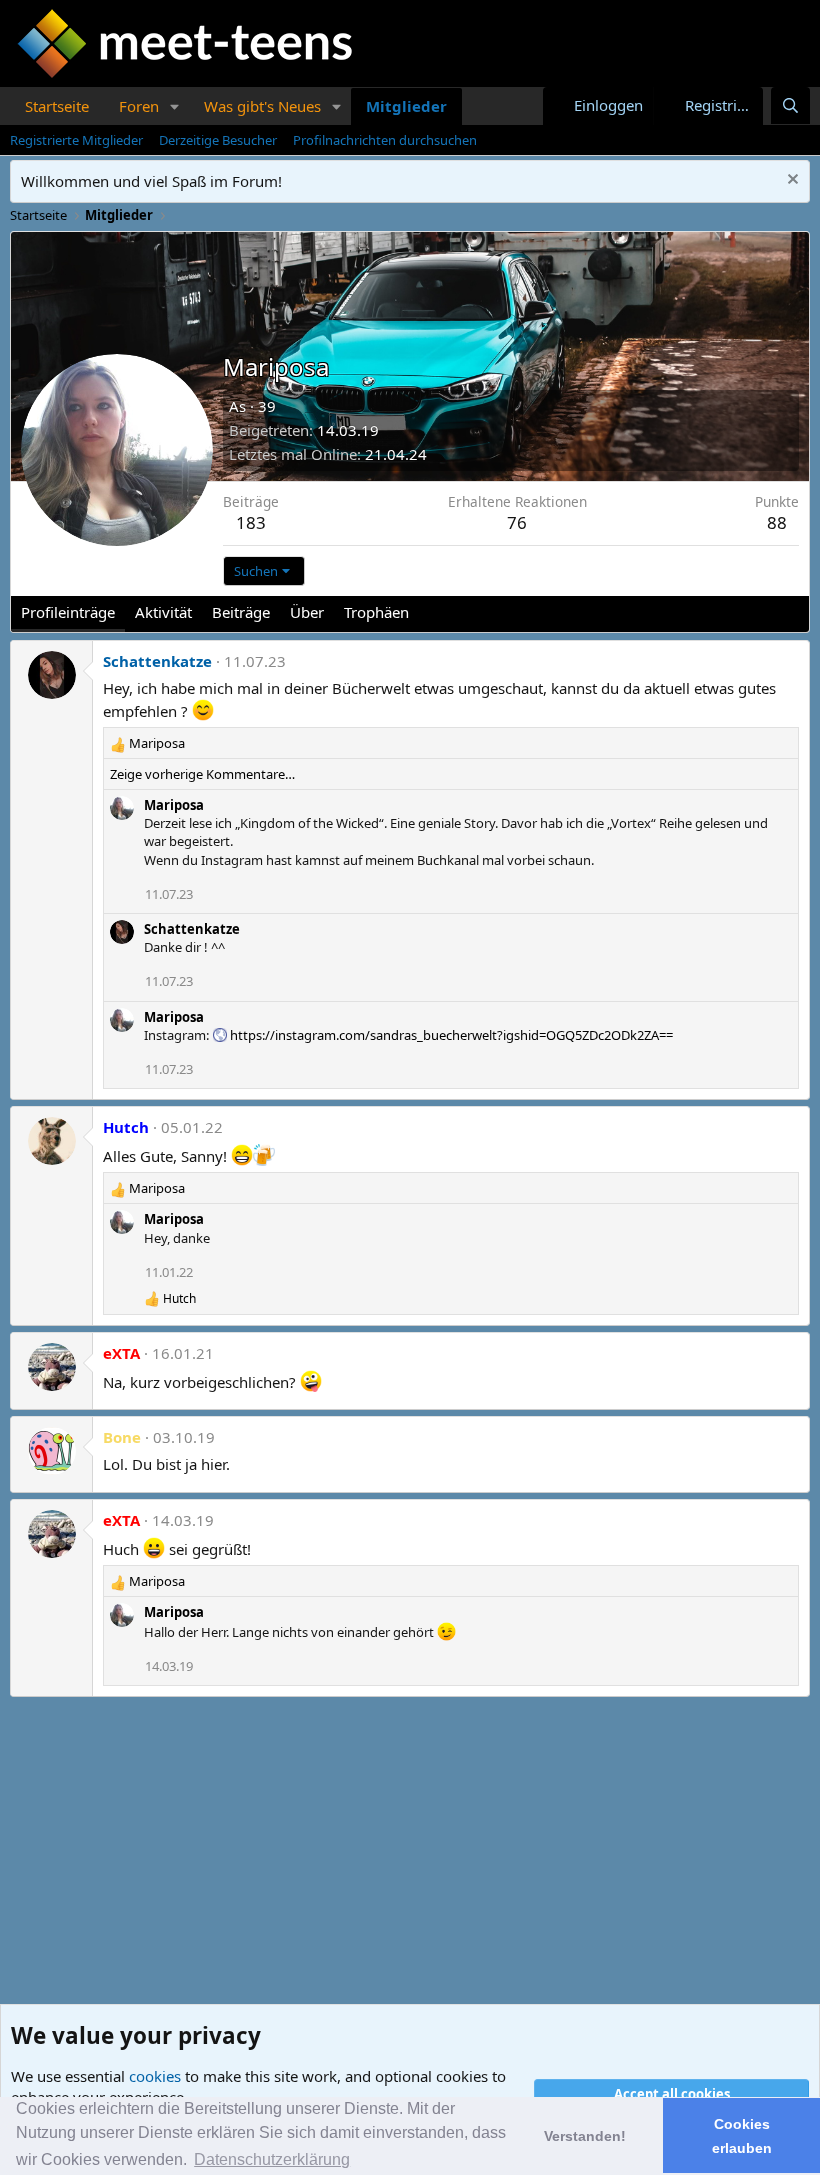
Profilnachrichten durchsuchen (385, 140)
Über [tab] (307, 612)
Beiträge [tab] (241, 612)
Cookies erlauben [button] (742, 2136)
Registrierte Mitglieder (76, 140)
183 (251, 522)
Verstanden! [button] (585, 2136)
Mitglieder (406, 106)
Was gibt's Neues (262, 106)
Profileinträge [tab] (68, 612)
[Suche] (790, 105)
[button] (175, 106)
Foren (139, 106)
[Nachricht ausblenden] (790, 181)
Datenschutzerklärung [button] (272, 2159)
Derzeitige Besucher (218, 140)
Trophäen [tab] (376, 612)
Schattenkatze (157, 661)
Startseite (57, 106)
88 (777, 522)
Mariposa (174, 805)
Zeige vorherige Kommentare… (202, 774)
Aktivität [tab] (163, 612)
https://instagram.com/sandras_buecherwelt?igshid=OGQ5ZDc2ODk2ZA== (451, 1035)
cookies (155, 2076)
